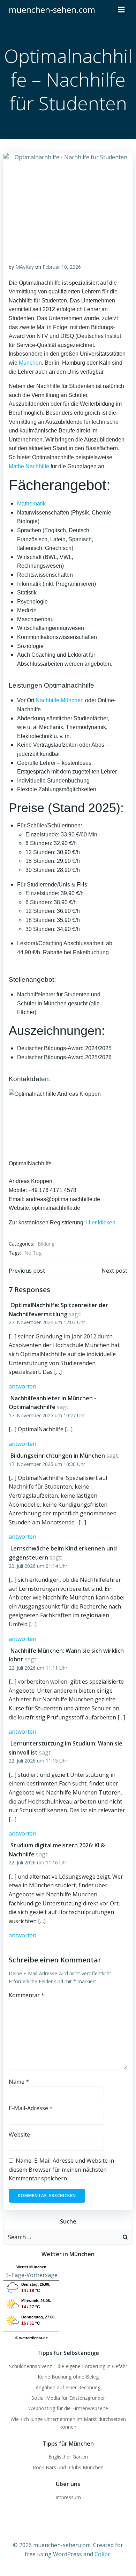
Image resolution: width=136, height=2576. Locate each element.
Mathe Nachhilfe (29, 466)
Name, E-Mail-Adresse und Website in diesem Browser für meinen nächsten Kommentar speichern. (61, 2169)
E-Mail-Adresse (31, 2108)
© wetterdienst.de (32, 2338)
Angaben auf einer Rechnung (68, 2387)
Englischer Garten (68, 2457)
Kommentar (27, 1995)
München (30, 363)
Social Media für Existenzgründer (68, 2398)
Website (19, 2134)
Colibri (103, 2554)
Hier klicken (101, 1222)
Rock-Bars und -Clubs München (68, 2467)
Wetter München (31, 2267)
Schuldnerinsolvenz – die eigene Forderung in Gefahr (68, 2366)
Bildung (46, 1244)
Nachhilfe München (60, 700)
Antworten (22, 1386)
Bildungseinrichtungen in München (58, 1456)
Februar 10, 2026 (62, 267)
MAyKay (25, 267)
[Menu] (121, 10)
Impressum (68, 2497)
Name (19, 2082)
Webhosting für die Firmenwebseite (68, 2408)
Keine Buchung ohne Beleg (68, 2377)
